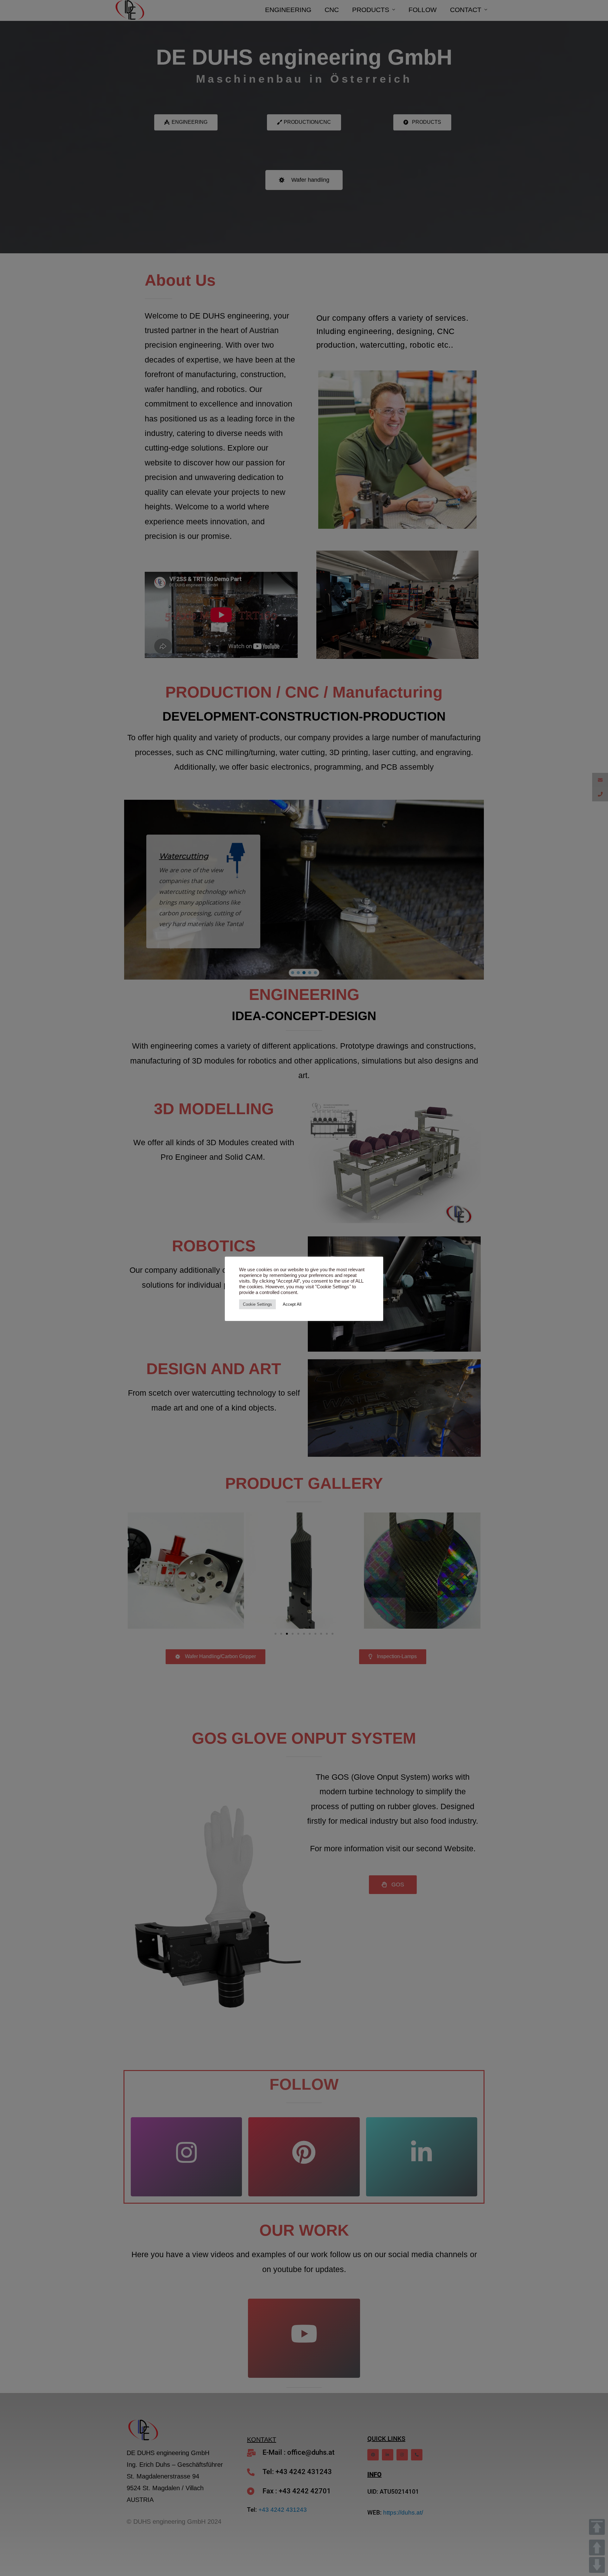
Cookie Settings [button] (257, 1304)
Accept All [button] (292, 1304)
